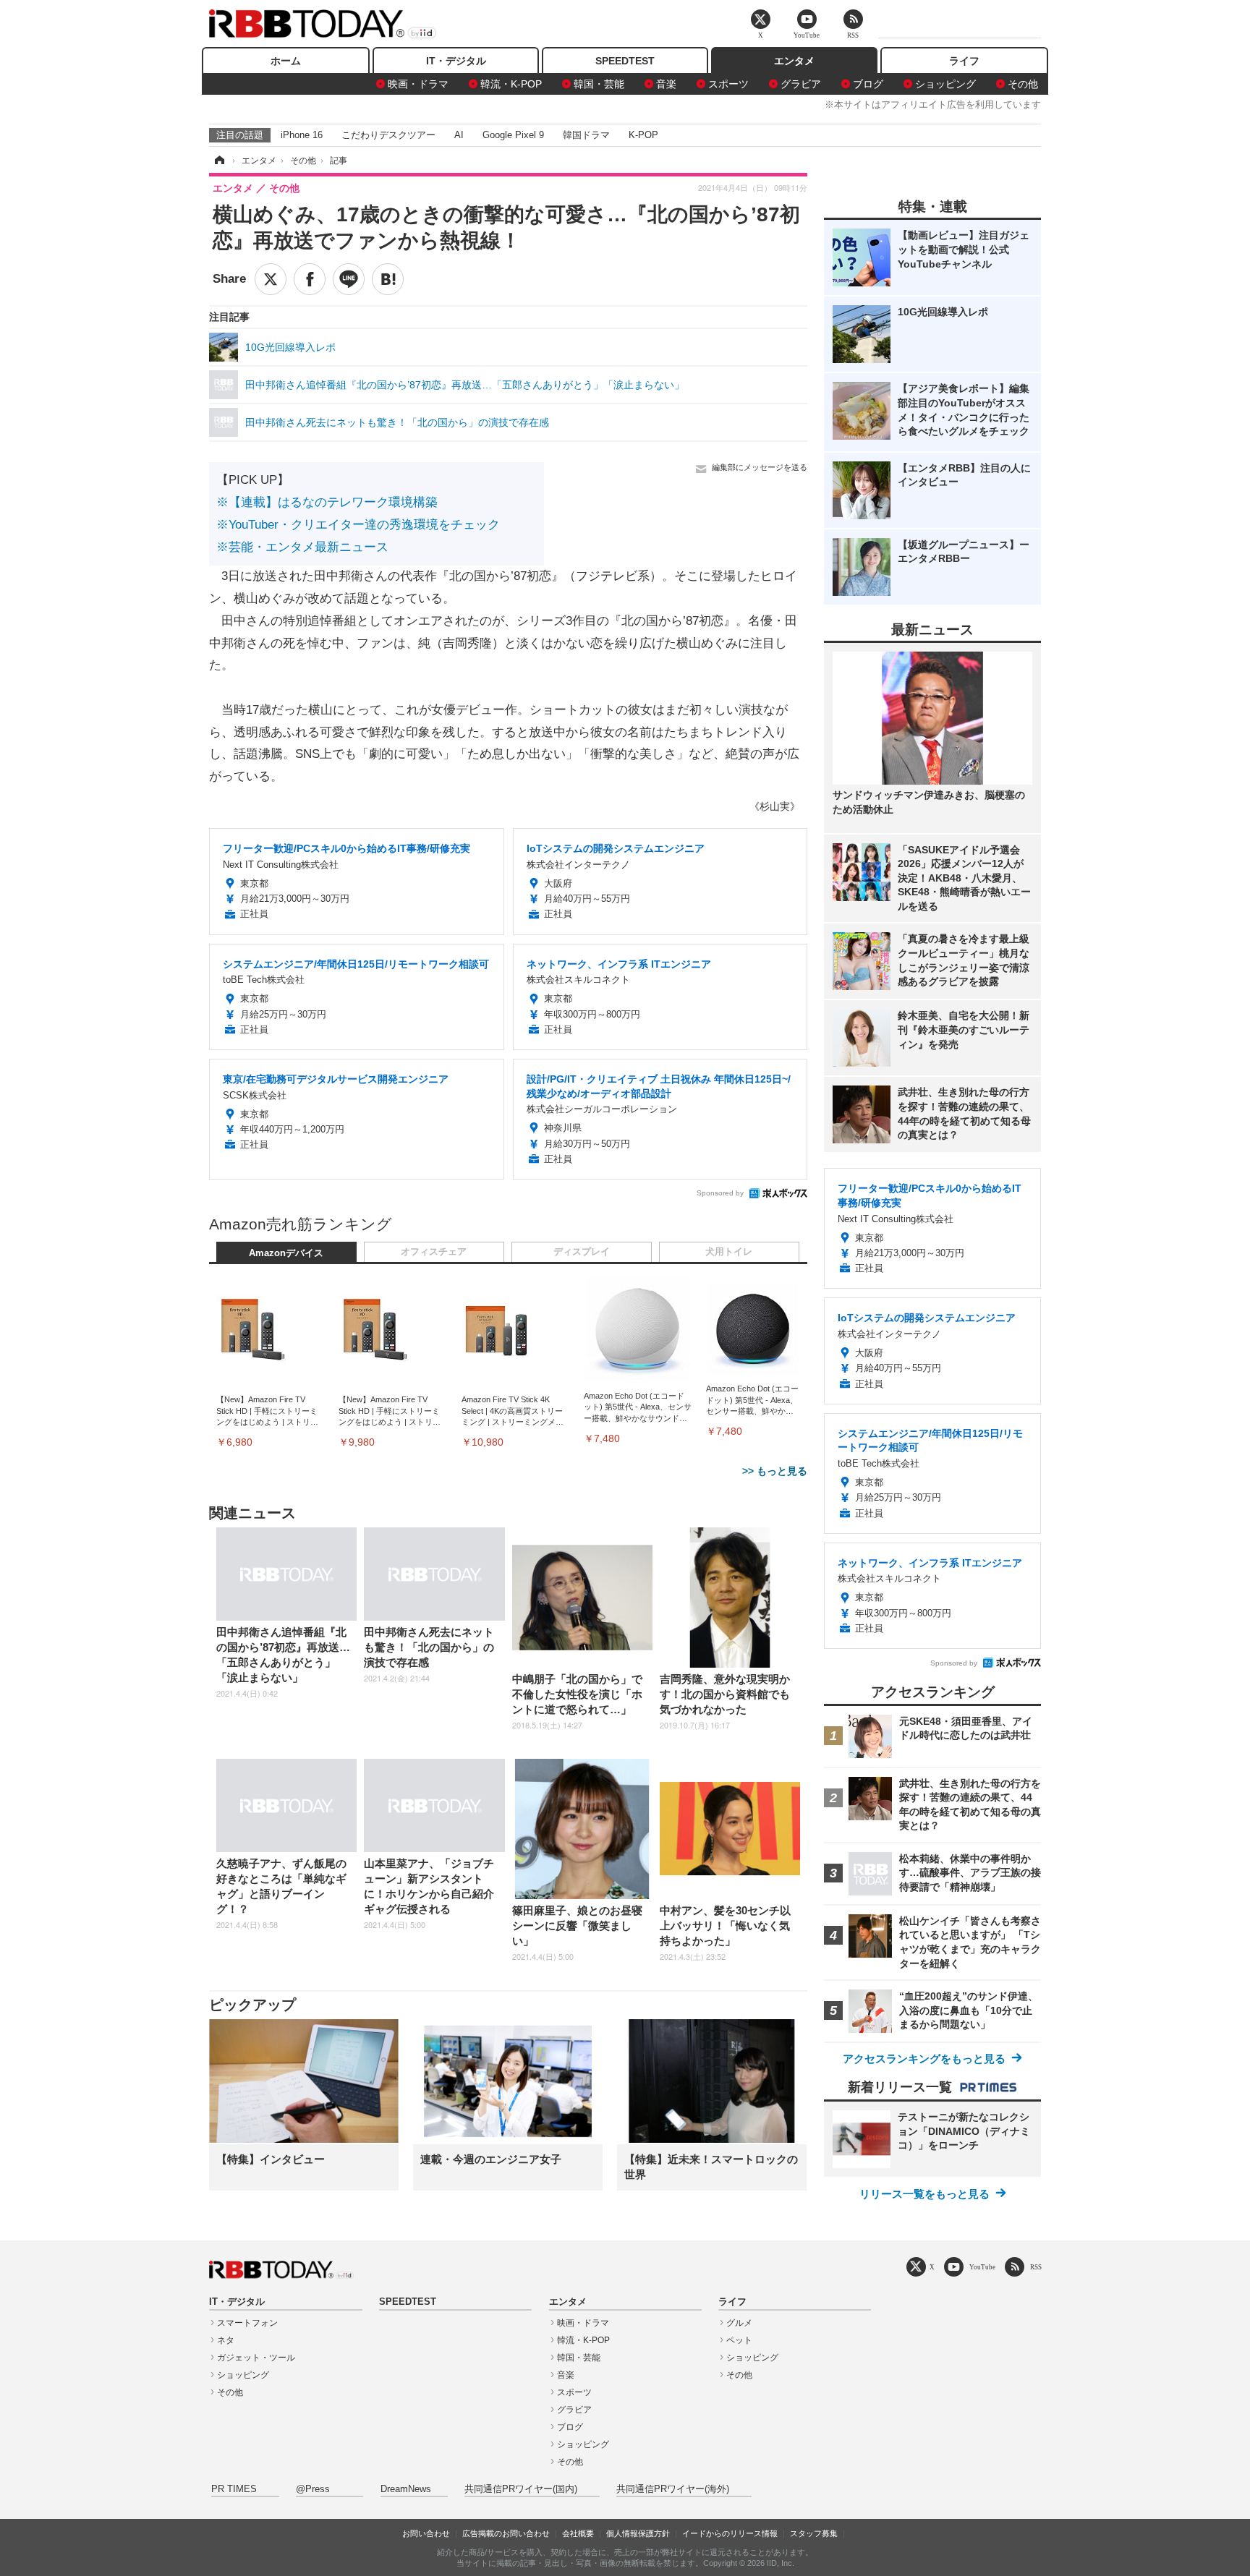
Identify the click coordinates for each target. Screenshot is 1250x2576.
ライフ (964, 61)
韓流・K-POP (511, 84)
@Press (313, 2489)
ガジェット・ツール (256, 2358)
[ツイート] (271, 279)
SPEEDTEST (625, 61)
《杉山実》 (775, 806)
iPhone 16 (302, 135)
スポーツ (728, 84)
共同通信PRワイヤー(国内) (521, 2489)
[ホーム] (218, 161)
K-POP (643, 135)
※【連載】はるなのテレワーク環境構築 (327, 502)
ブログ (868, 84)
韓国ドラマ (586, 135)
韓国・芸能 (599, 84)
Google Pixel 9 (513, 135)
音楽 (666, 84)
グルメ (739, 2323)
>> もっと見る (775, 1471)
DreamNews (406, 2489)
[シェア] (310, 279)
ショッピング (945, 84)
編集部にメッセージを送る (760, 467)
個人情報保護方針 (638, 2533)
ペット (739, 2340)
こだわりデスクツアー (388, 135)
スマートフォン (247, 2323)
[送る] (349, 279)
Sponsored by (720, 1193)
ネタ (226, 2340)
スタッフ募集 (814, 2533)
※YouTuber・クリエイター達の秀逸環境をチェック (358, 525)
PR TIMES (234, 2489)
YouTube (982, 2267)
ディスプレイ (582, 1252)
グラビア (801, 84)
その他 (1023, 84)
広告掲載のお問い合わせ (506, 2533)
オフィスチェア (434, 1252)
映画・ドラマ (418, 84)
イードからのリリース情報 (730, 2533)
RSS (1036, 2267)
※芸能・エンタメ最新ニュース (302, 547)
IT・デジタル (456, 61)
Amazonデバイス (286, 1253)
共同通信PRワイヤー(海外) (673, 2489)
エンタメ (794, 61)
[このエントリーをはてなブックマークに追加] (388, 279)
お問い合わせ (426, 2533)
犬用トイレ (729, 1252)
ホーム (286, 61)
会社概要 (578, 2533)
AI (459, 135)
